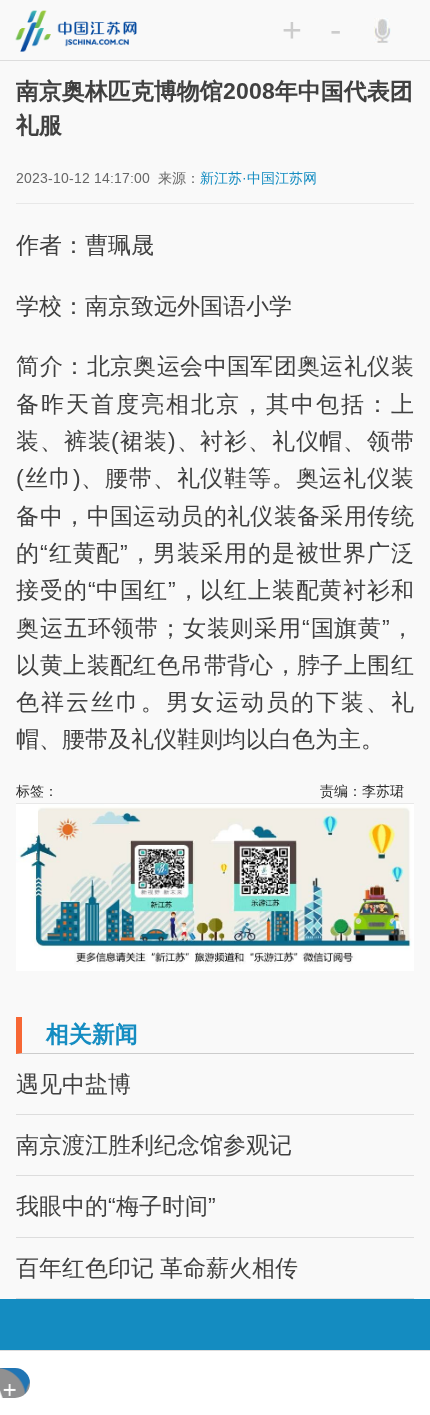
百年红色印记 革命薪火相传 (157, 1268)
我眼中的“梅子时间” (116, 1206)
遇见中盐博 (73, 1084)
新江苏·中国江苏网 (258, 178)
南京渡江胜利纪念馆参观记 (154, 1145)
